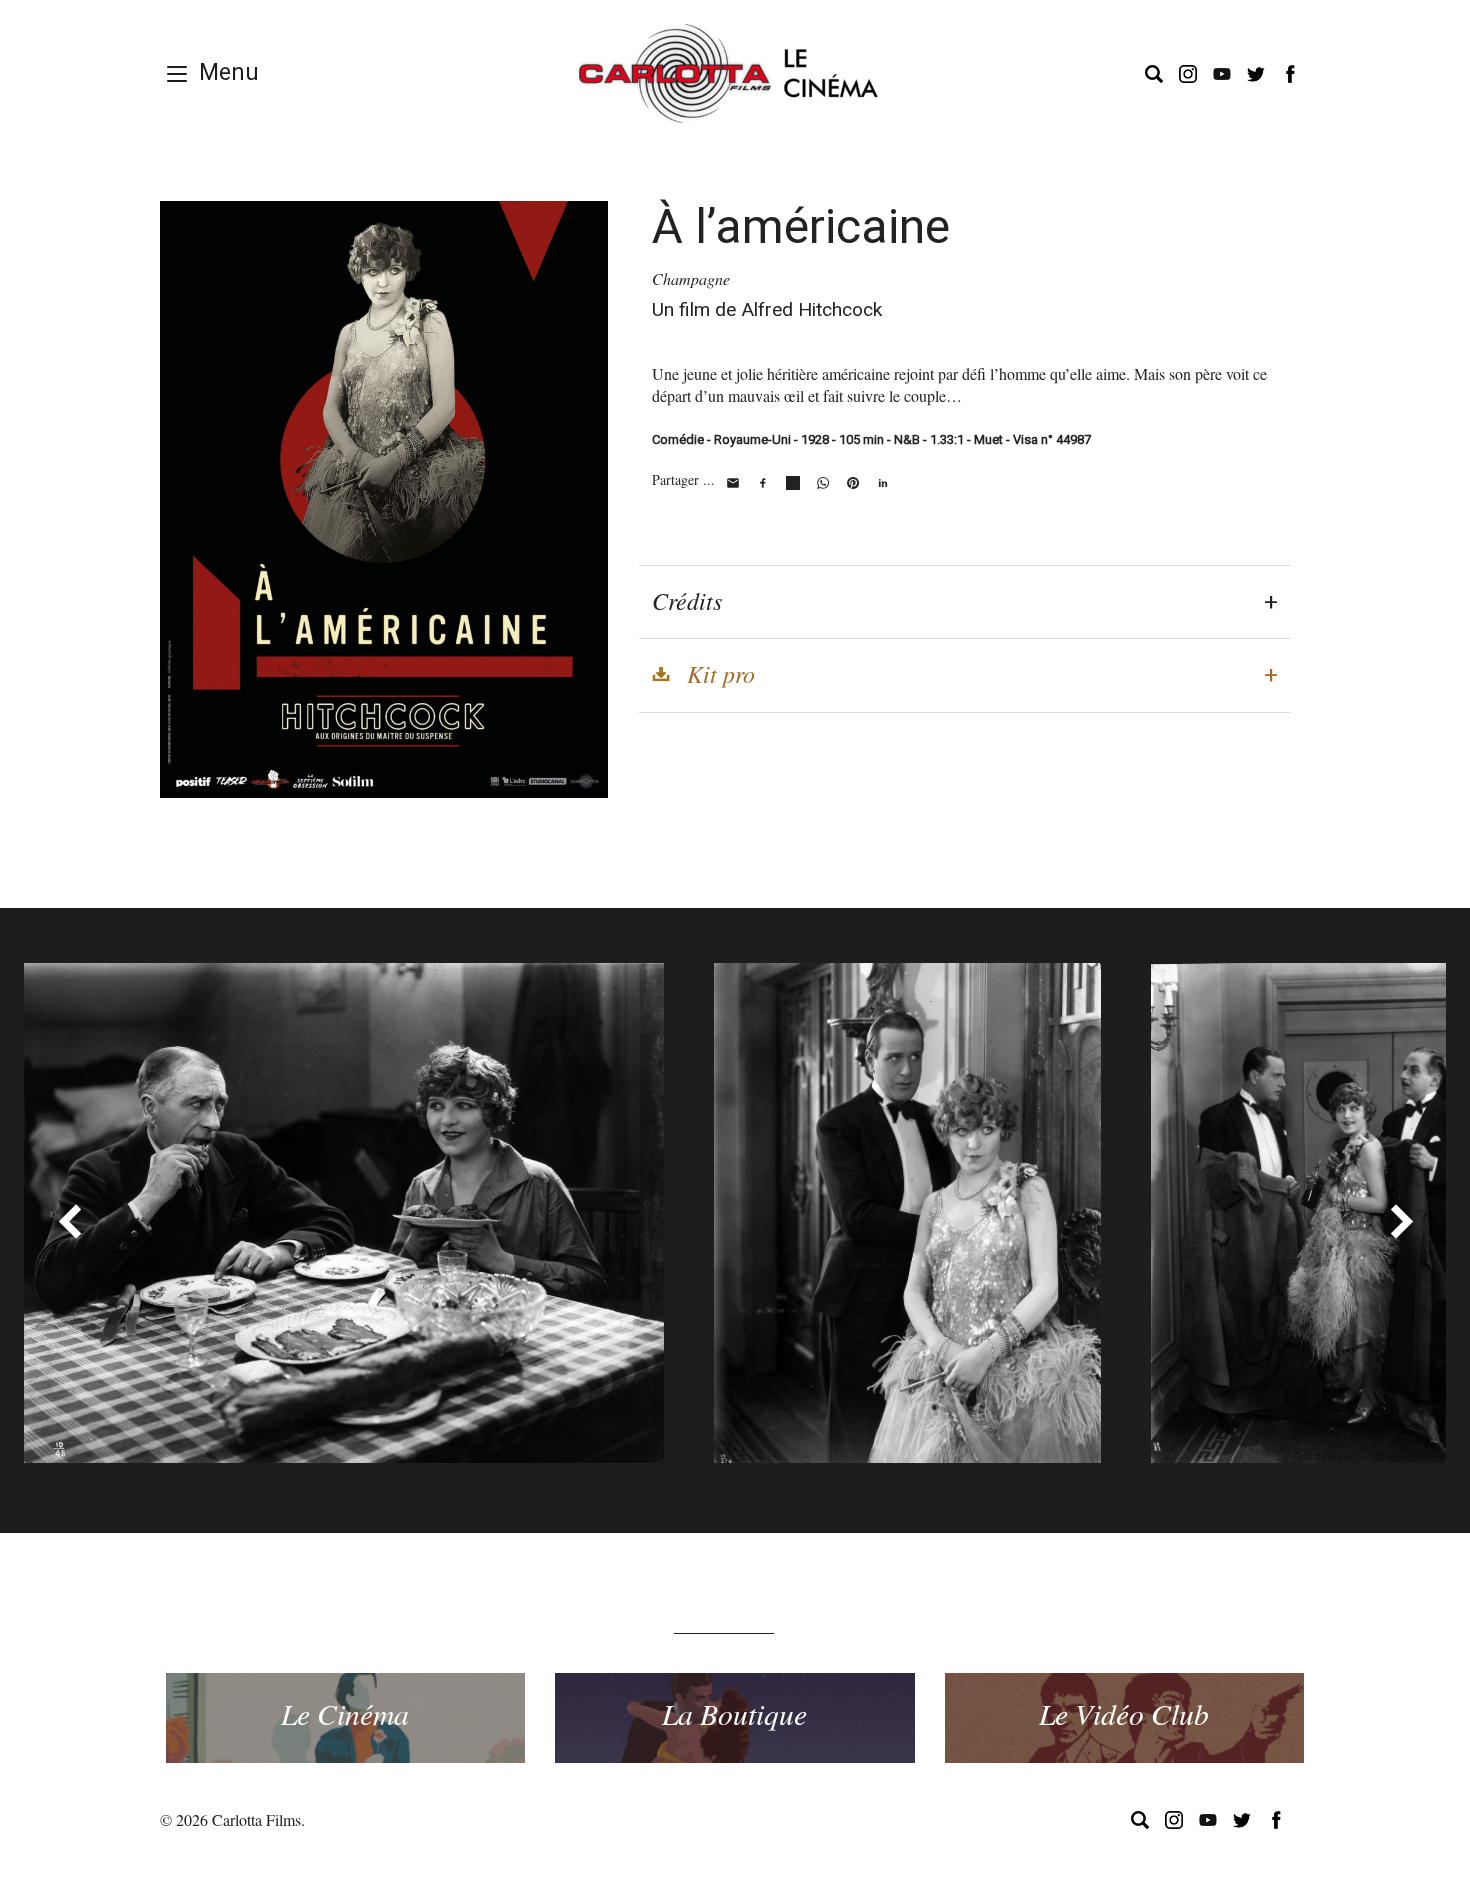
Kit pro (721, 673)
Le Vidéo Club (1124, 1713)
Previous (69, 1221)
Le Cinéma (345, 1713)
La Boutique (734, 1713)
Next (1401, 1221)
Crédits (687, 600)
